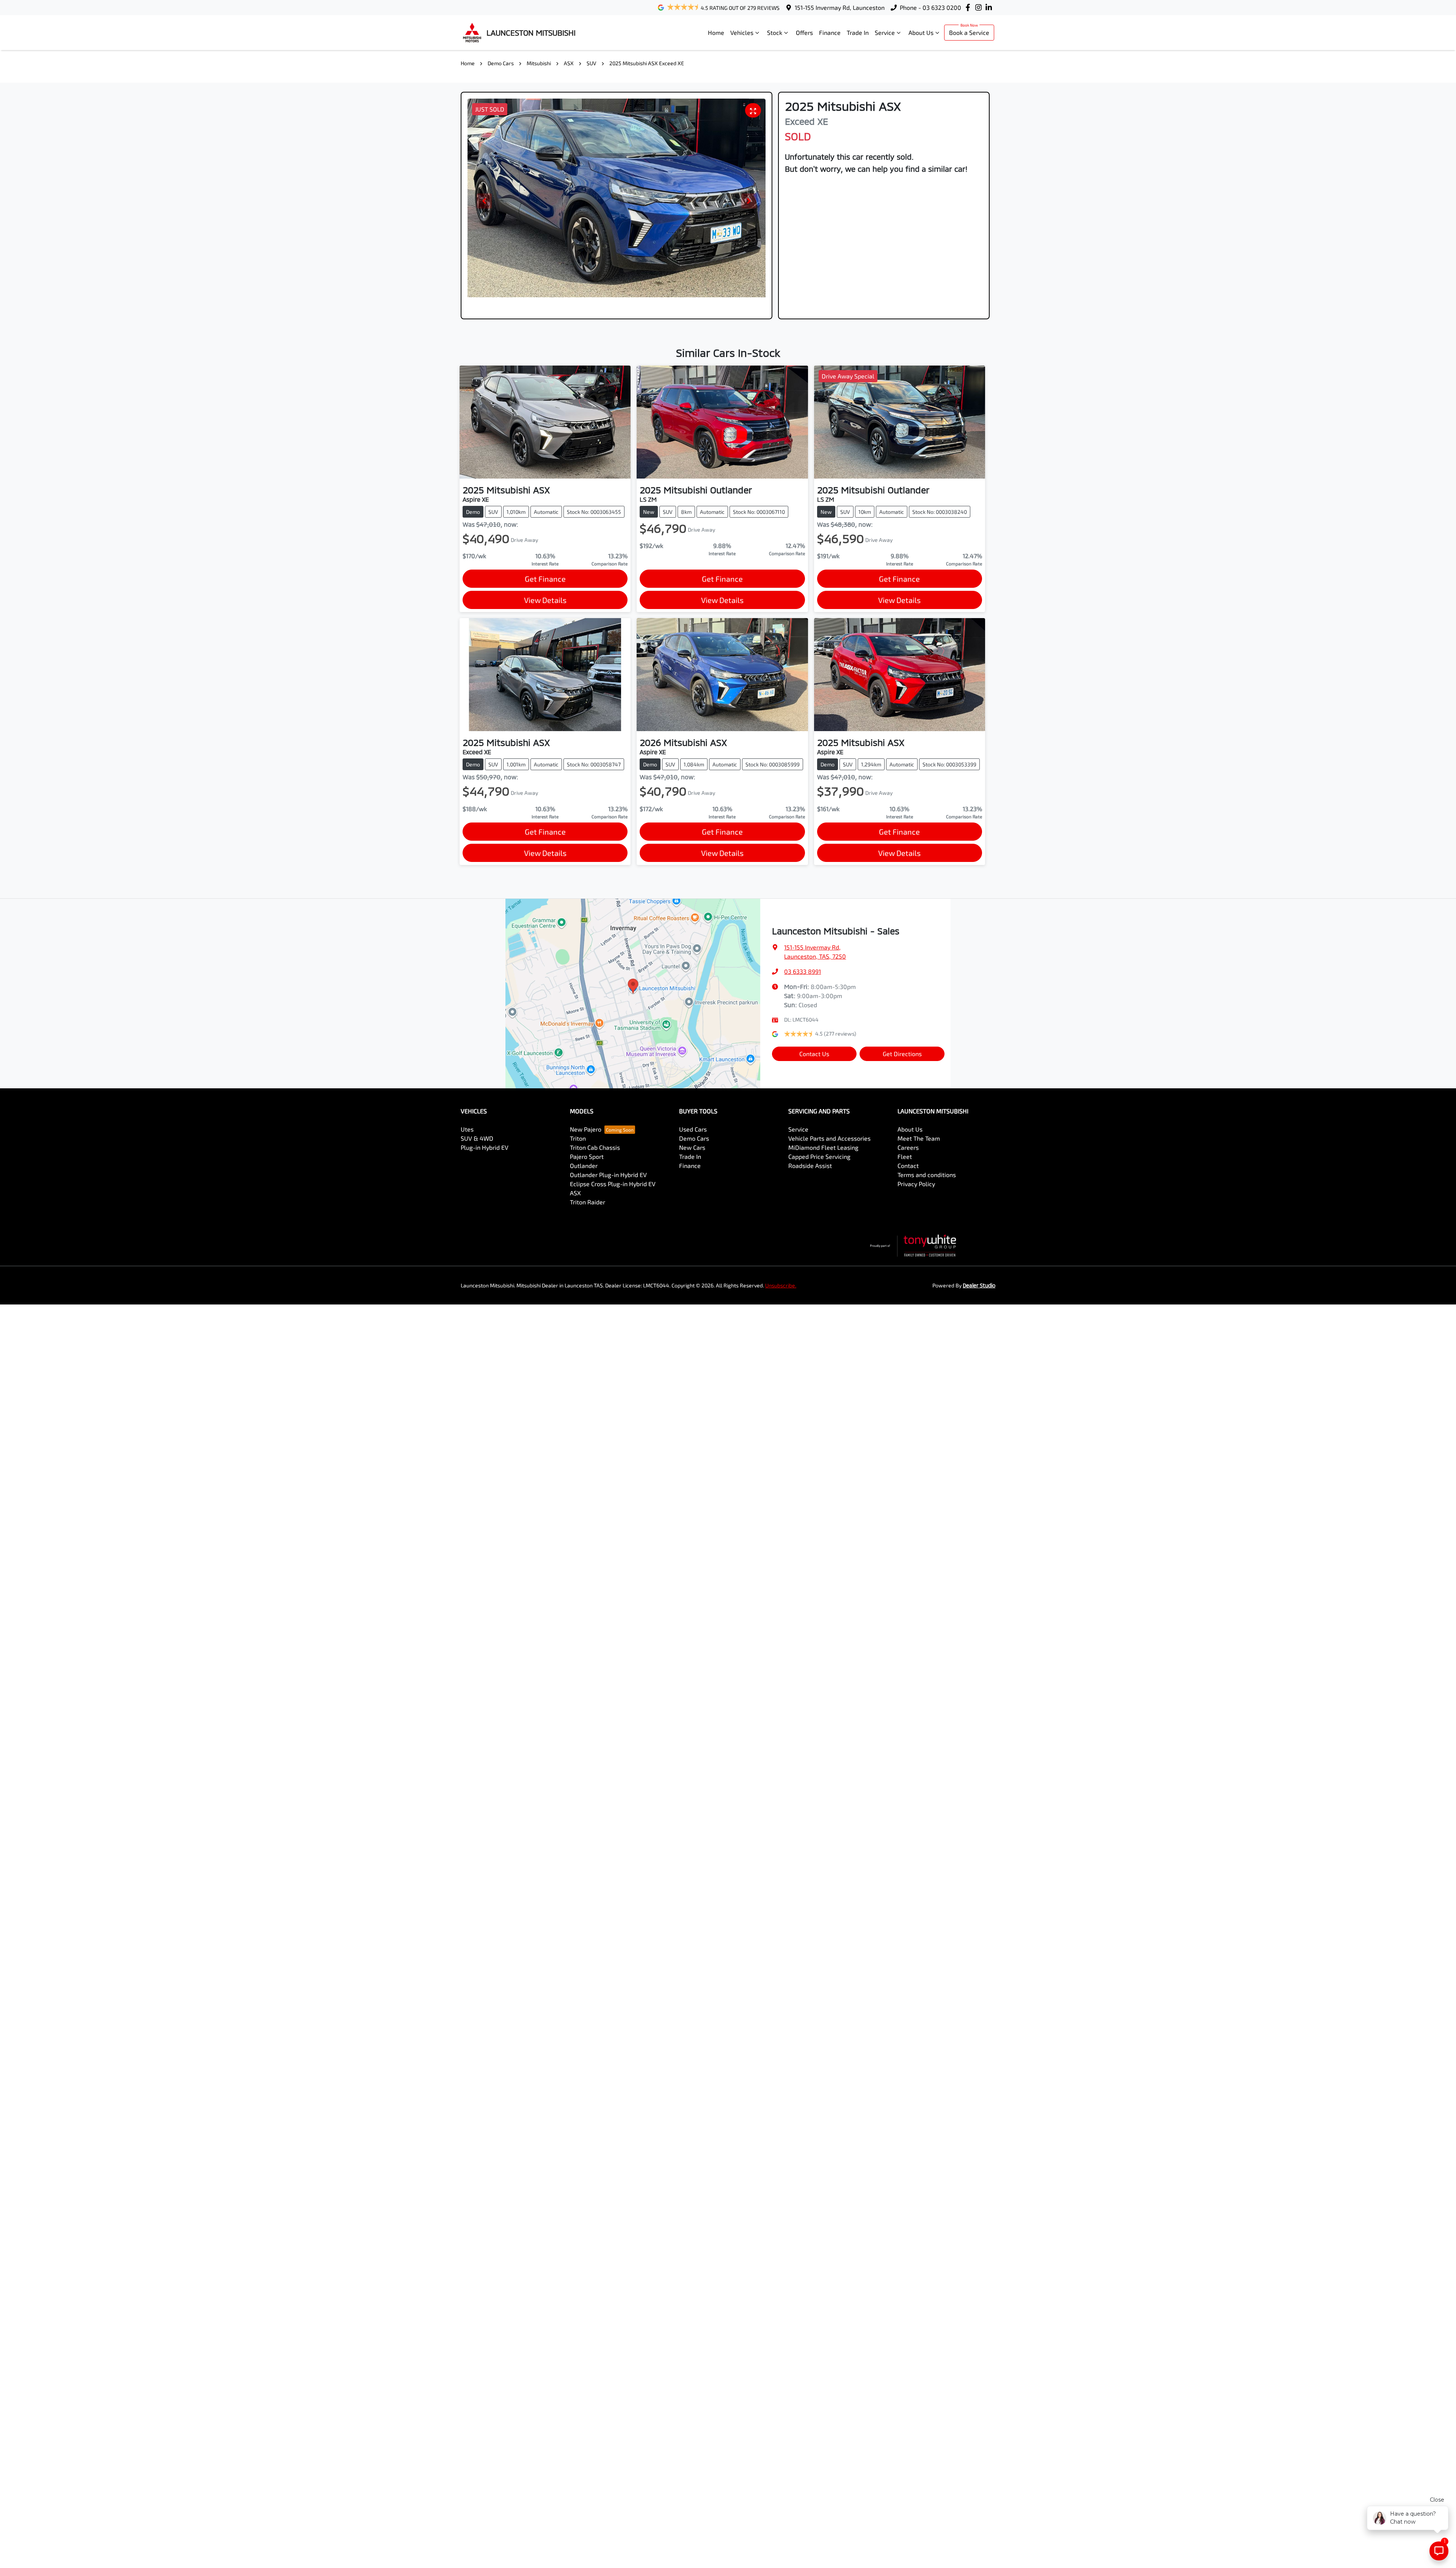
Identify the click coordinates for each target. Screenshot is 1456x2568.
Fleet (905, 1156)
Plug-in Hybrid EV (485, 1147)
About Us (921, 32)
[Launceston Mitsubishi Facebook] (969, 7)
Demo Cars (501, 63)
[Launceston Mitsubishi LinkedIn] (990, 7)
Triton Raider (588, 1202)
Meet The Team (919, 1138)
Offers (804, 32)
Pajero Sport (587, 1156)
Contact (908, 1165)
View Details (545, 600)
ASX (569, 63)
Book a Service (969, 32)
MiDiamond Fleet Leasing (823, 1147)
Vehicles (742, 32)
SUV (591, 63)
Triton (578, 1138)
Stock (775, 32)
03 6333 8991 (803, 971)
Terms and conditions (927, 1175)
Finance (830, 32)
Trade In (858, 32)
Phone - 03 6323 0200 (930, 7)
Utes (467, 1129)
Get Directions (902, 1054)
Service (885, 32)
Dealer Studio (979, 1285)
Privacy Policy (916, 1184)
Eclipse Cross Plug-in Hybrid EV (613, 1184)
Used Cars (693, 1129)
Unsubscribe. (781, 1285)
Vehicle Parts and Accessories (829, 1138)
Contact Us (814, 1054)
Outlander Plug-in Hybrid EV (608, 1175)
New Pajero (586, 1129)
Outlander (584, 1165)
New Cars (692, 1147)
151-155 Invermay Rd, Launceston (840, 7)
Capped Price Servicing (819, 1156)
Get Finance (545, 579)
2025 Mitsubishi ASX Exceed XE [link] (647, 63)
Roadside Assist (810, 1165)
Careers (908, 1147)
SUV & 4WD (477, 1138)
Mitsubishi (539, 63)
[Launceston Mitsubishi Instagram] (980, 7)
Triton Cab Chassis (595, 1147)
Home (716, 32)
